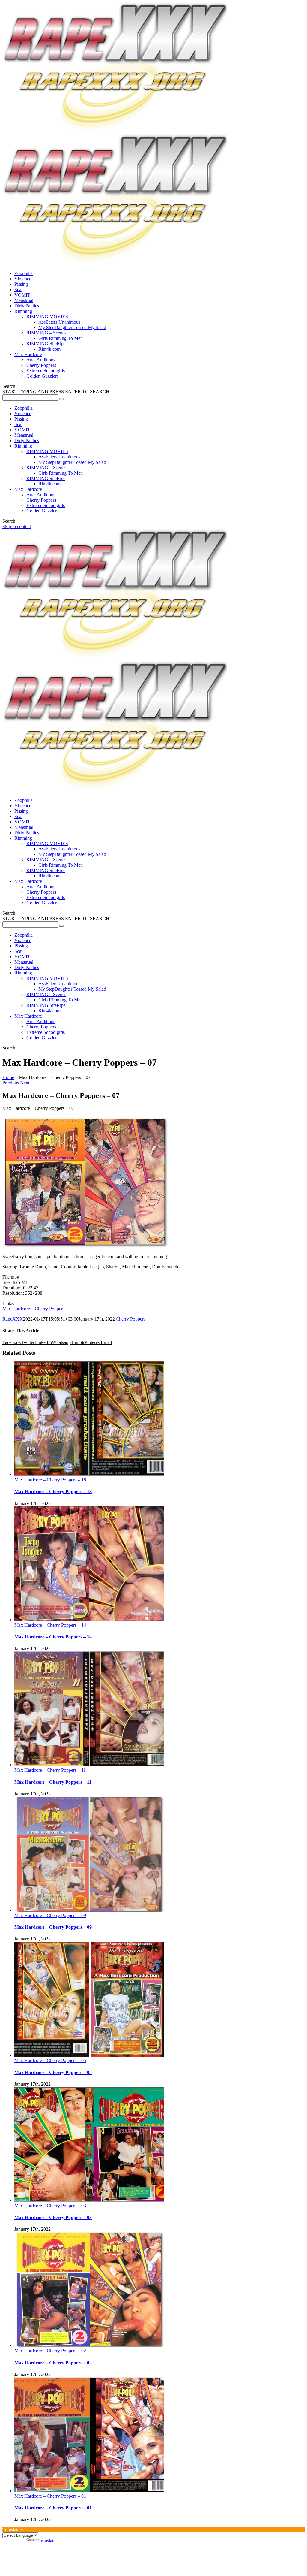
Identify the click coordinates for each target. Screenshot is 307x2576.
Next (25, 1083)
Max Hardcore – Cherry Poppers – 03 (50, 2206)
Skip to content (17, 526)
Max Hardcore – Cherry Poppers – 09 (50, 1915)
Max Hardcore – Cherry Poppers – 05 (50, 2060)
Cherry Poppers (131, 1319)
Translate (47, 2541)
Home (8, 1077)
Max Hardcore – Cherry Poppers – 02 (50, 2351)
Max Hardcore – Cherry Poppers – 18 (50, 1480)
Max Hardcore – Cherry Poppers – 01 (50, 2496)
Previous (11, 1083)
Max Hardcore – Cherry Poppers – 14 (50, 1625)
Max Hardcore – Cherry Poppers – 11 (50, 1770)
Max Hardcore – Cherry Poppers (33, 1309)
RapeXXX (13, 1319)
